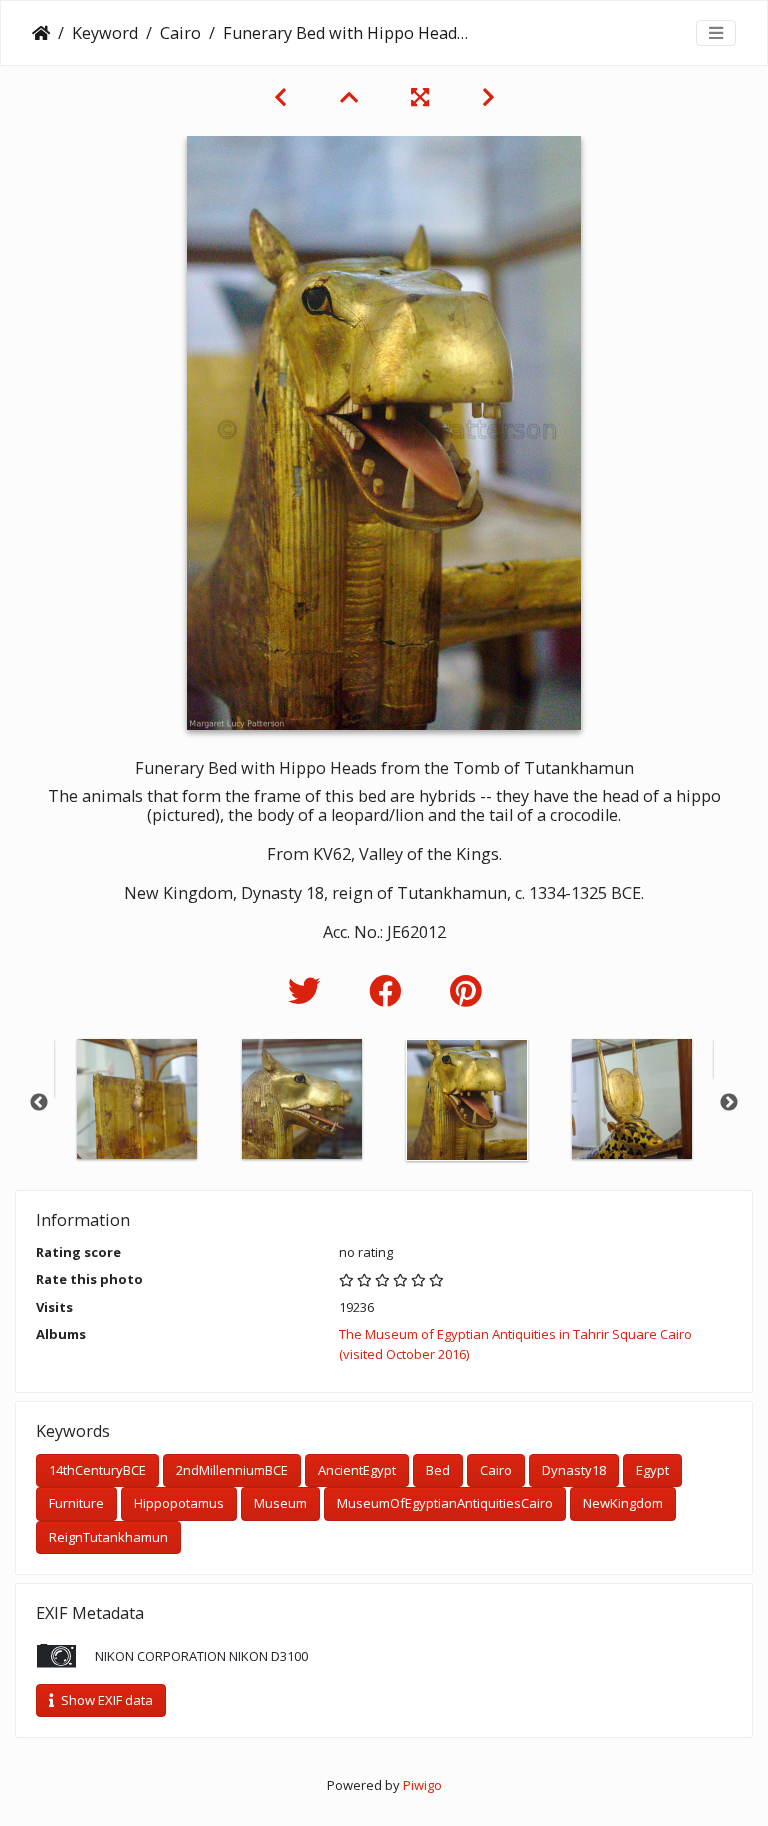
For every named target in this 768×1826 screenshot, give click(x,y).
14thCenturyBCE (97, 1470)
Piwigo (422, 1785)
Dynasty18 (574, 1470)
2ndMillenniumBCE (232, 1470)
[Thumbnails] (351, 97)
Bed (438, 1470)
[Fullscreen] (422, 97)
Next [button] (729, 1103)
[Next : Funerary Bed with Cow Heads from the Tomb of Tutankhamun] (488, 97)
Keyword (105, 33)
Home (41, 33)
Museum (280, 1503)
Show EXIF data (105, 1700)
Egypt (652, 1470)
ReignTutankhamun (108, 1537)
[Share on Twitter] (308, 990)
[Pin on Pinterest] (465, 990)
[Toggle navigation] (716, 33)
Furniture (76, 1503)
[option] (136, 1099)
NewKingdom (623, 1503)
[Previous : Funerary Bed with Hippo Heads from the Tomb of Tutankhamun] (283, 97)
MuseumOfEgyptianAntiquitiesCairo (445, 1503)
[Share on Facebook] (389, 990)
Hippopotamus (179, 1503)
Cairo (180, 33)
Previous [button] (39, 1103)
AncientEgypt (357, 1470)
